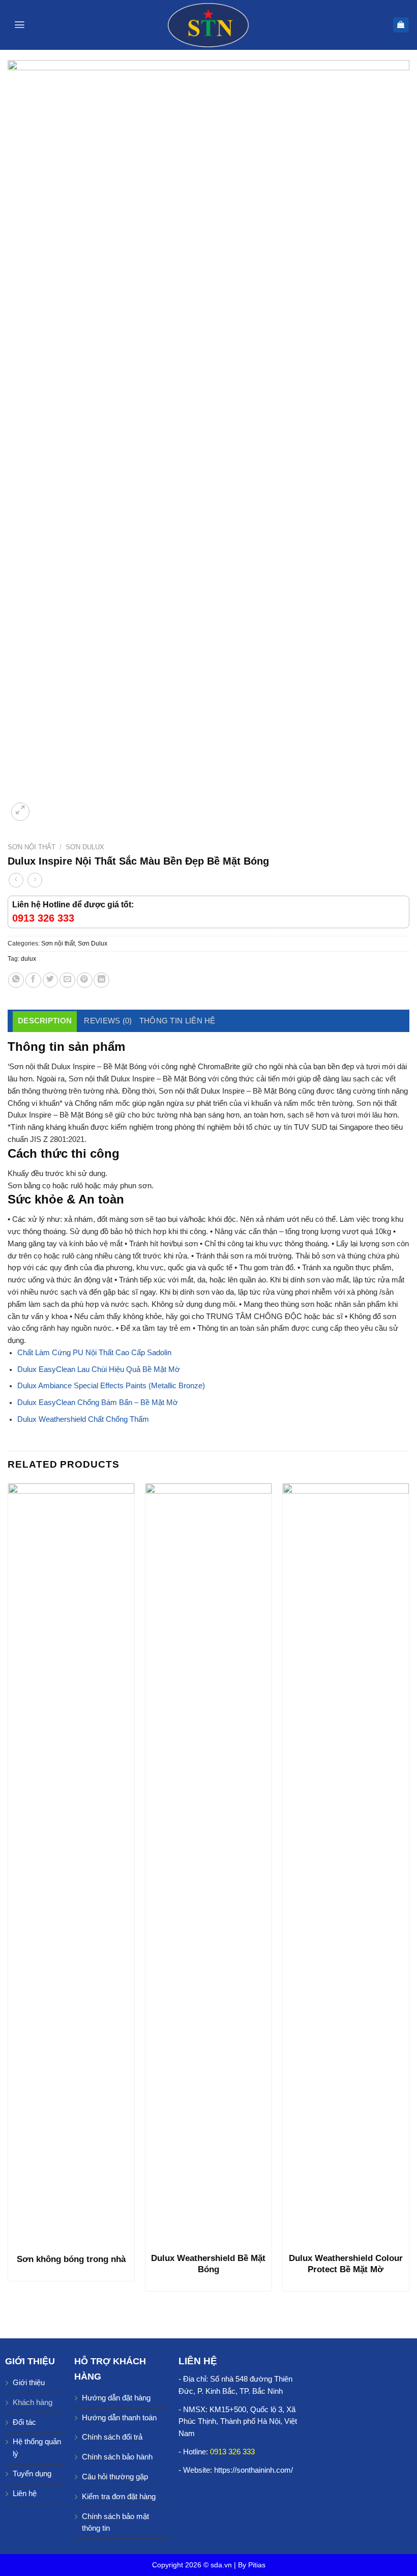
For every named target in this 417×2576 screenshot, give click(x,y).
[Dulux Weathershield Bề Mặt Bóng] (208, 1865)
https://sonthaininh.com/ (254, 2470)
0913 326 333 (232, 2452)
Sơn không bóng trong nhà (71, 2259)
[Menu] (20, 25)
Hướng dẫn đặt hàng (116, 2398)
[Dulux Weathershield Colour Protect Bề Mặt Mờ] (346, 1865)
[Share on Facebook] (33, 980)
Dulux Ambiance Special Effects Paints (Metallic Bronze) (111, 1386)
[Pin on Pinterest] (85, 980)
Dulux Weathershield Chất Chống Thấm (83, 1419)
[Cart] (401, 25)
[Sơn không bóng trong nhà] (71, 1865)
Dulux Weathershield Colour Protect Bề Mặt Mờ (346, 2264)
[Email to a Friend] (67, 980)
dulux (28, 959)
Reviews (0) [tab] (108, 1021)
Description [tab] (45, 1021)
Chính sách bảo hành (117, 2457)
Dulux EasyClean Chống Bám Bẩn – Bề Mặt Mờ (98, 1403)
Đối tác (24, 2422)
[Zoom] (20, 812)
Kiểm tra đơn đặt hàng (119, 2497)
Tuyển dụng (32, 2474)
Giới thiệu (29, 2383)
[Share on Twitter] (51, 980)
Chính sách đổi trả (112, 2437)
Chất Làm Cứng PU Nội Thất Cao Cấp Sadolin (94, 1353)
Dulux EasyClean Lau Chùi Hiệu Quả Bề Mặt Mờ (99, 1369)
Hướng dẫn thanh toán (119, 2418)
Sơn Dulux (85, 847)
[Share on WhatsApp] (16, 980)
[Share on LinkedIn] (101, 980)
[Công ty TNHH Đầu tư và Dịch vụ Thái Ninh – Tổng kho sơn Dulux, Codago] (209, 25)
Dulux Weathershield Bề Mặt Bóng (208, 2264)
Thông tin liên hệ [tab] (177, 1021)
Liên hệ (25, 2494)
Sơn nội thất (32, 847)
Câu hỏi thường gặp (115, 2477)
